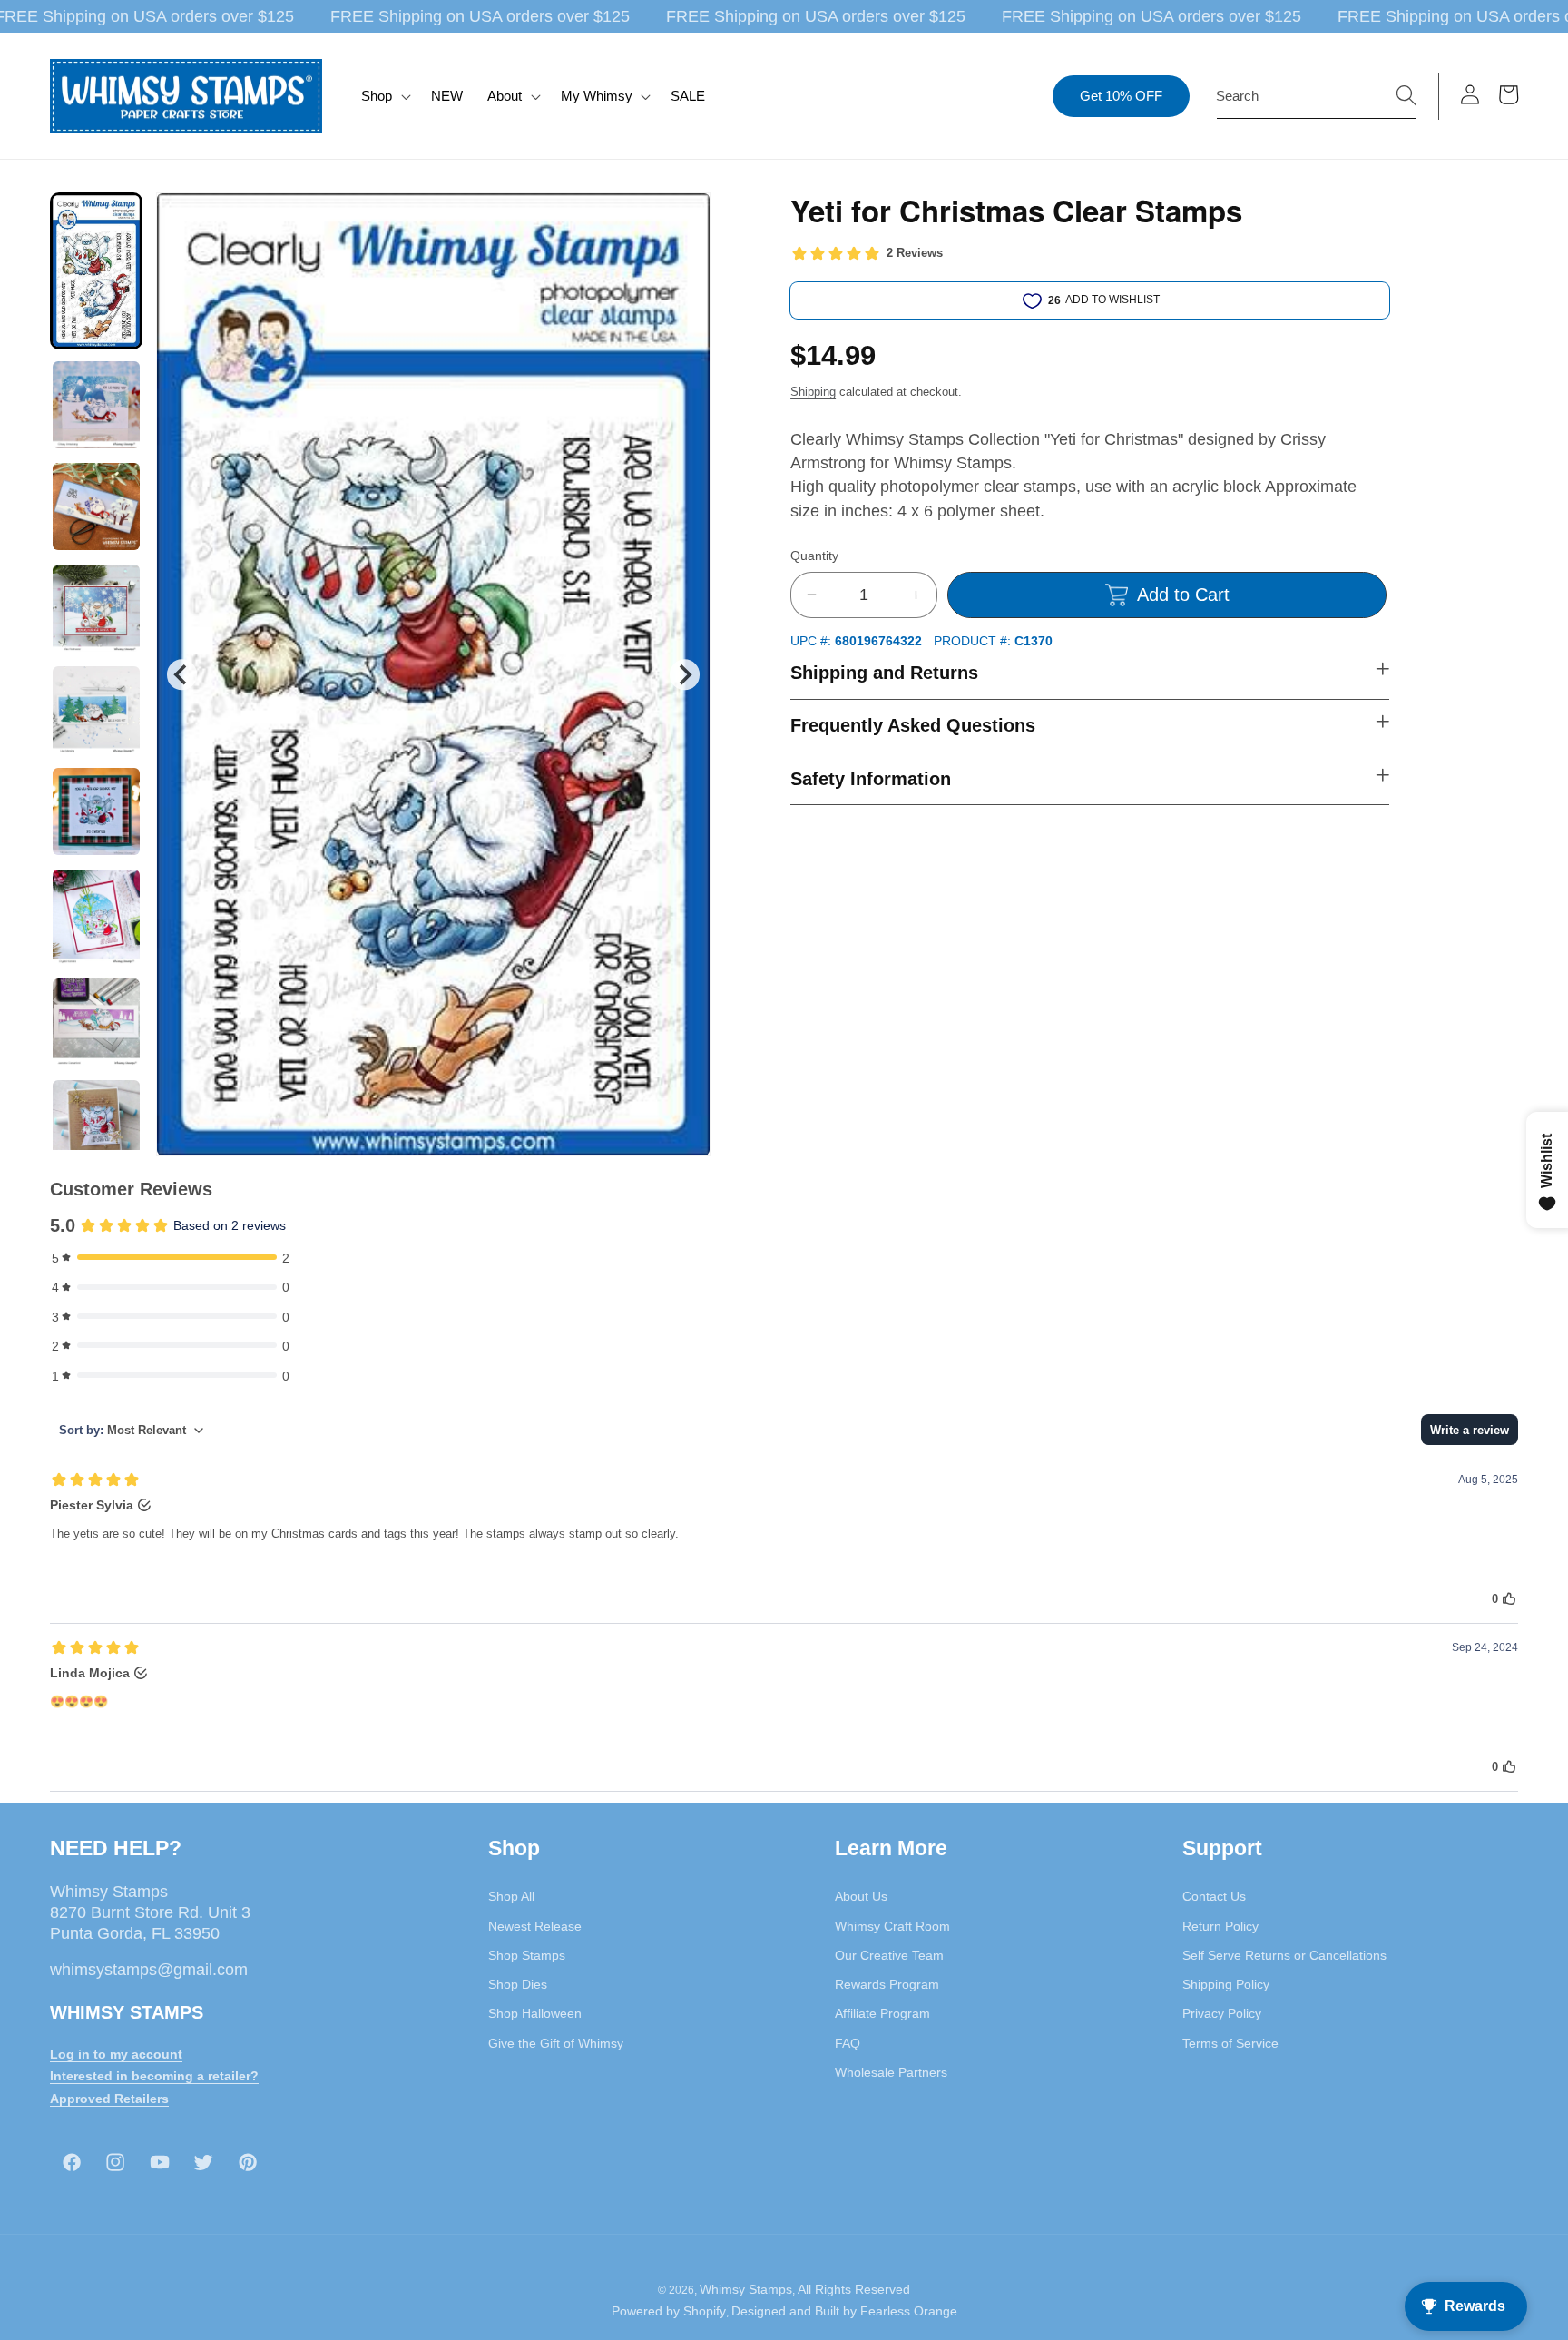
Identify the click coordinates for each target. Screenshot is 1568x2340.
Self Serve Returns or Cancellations (1284, 1955)
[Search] (1406, 95)
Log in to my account (116, 2054)
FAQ (848, 2043)
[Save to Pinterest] (685, 218)
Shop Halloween (535, 2013)
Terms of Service (1230, 2043)
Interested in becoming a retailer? (154, 2076)
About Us (861, 1896)
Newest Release (535, 1926)
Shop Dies (518, 1984)
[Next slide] (685, 675)
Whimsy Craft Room (892, 1926)
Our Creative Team (889, 1955)
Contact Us (1214, 1896)
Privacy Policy (1222, 2013)
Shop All (511, 1896)
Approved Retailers (109, 2099)
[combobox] (1317, 96)
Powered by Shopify (669, 2311)
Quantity (814, 556)
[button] (384, 96)
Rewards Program (887, 1984)
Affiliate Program (882, 2013)
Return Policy (1220, 1926)
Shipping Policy (1226, 1984)
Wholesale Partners (891, 2072)
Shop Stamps (527, 1955)
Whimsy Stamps (746, 2289)
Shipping (813, 392)
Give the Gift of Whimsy (556, 2043)
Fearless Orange (909, 2311)
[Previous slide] (182, 675)
